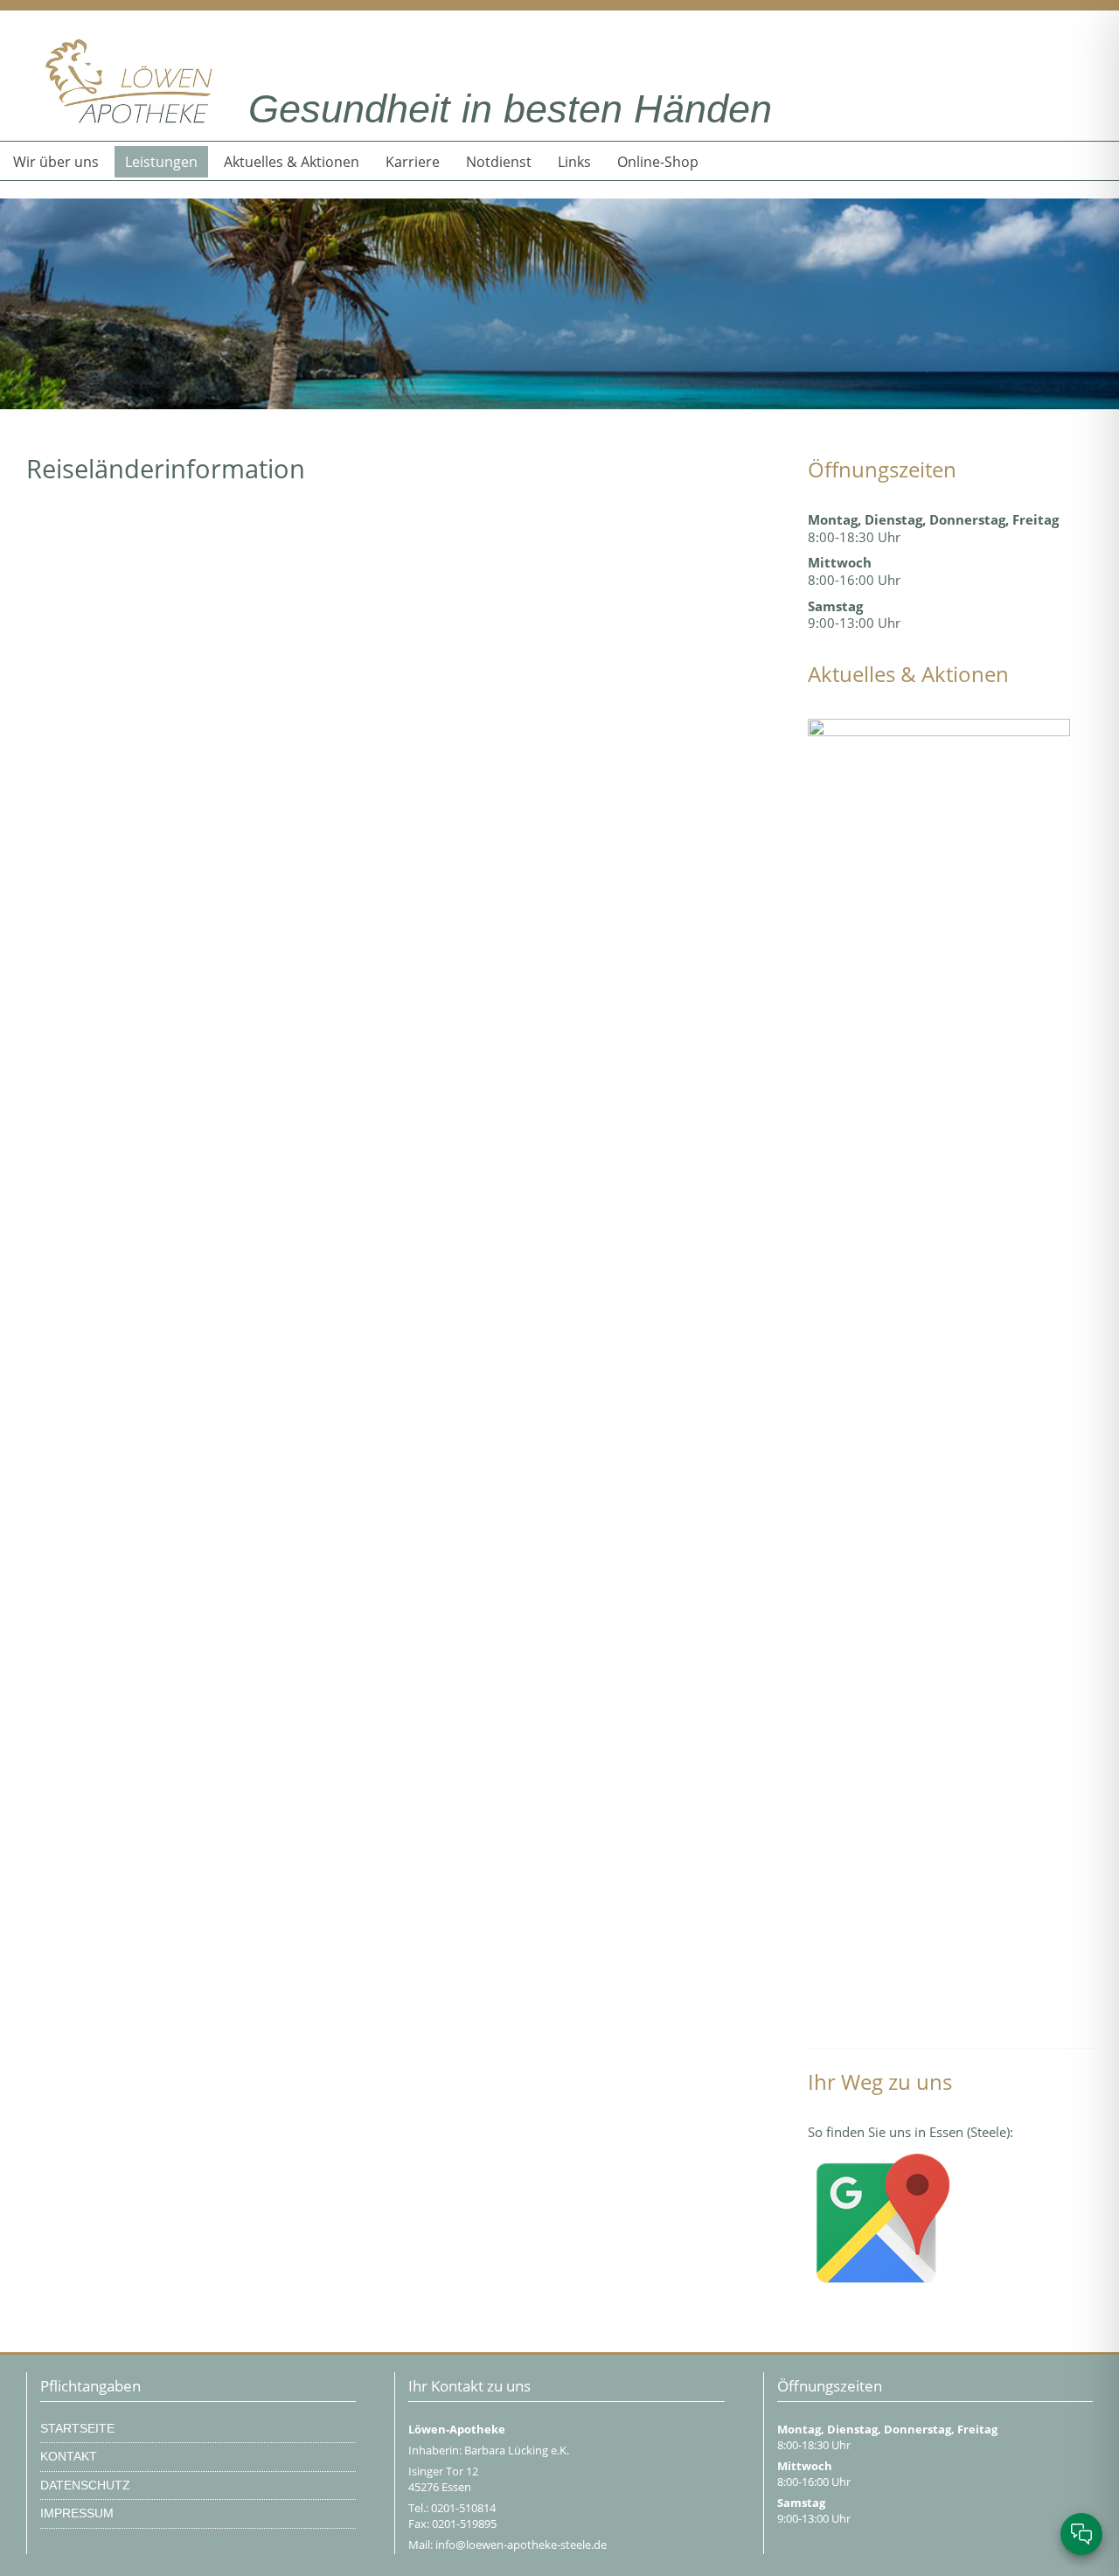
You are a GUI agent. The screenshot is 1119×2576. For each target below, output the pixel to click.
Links (574, 162)
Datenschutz (85, 2485)
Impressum (77, 2513)
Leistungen (161, 162)
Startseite (77, 2428)
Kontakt (69, 2456)
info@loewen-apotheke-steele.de (521, 2545)
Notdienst (499, 162)
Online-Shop (658, 162)
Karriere (413, 162)
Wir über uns (56, 162)
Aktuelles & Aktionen (292, 162)
